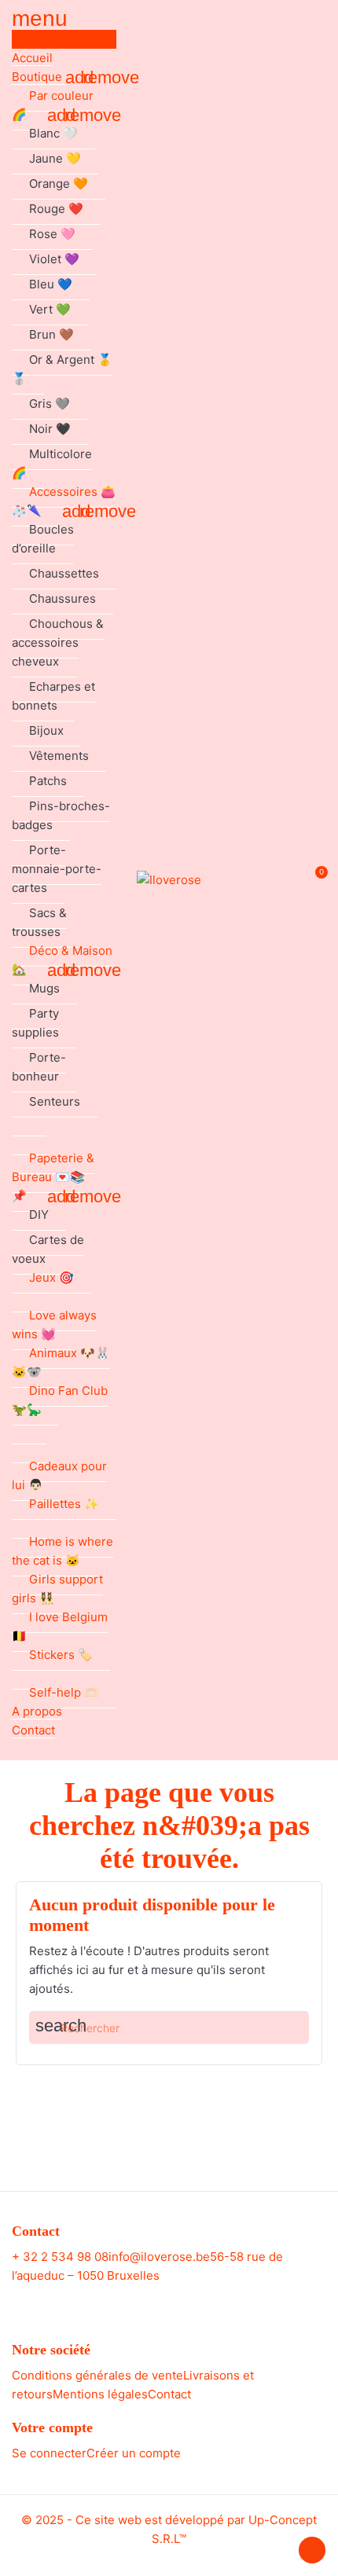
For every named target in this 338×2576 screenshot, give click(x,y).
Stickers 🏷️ (61, 1655)
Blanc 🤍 (53, 133)
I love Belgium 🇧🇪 (60, 1626)
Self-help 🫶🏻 (64, 1692)
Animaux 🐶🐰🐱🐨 (61, 1362)
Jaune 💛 (55, 158)
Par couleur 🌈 (53, 105)
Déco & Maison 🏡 (62, 960)
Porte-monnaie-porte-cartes (57, 869)
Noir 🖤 (50, 429)
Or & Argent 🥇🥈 (62, 369)
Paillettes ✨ (64, 1504)
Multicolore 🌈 (52, 463)
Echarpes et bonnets (53, 696)
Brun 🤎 (51, 334)
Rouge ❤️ (56, 209)
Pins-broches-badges (61, 815)
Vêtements (59, 756)
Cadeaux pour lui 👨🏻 (59, 1475)
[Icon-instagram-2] (184, 2301)
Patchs (48, 781)
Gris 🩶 (50, 404)
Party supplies (35, 1023)
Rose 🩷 (52, 234)
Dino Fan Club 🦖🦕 (60, 1400)
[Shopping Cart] (313, 881)
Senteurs (55, 1101)
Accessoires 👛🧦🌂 (64, 501)
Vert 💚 (50, 309)
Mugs (44, 988)
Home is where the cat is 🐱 (62, 1551)
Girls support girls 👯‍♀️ (57, 1589)
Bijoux (46, 730)
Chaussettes (64, 573)
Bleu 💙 (51, 284)
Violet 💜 (54, 259)
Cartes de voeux (48, 1249)
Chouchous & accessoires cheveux (58, 642)
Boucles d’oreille (43, 539)
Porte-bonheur (39, 1067)
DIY (39, 1215)
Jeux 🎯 (51, 1277)
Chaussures (62, 598)
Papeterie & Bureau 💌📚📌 (53, 1177)
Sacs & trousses (39, 922)
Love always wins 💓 (54, 1325)
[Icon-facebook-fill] (155, 2301)
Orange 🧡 (59, 183)
